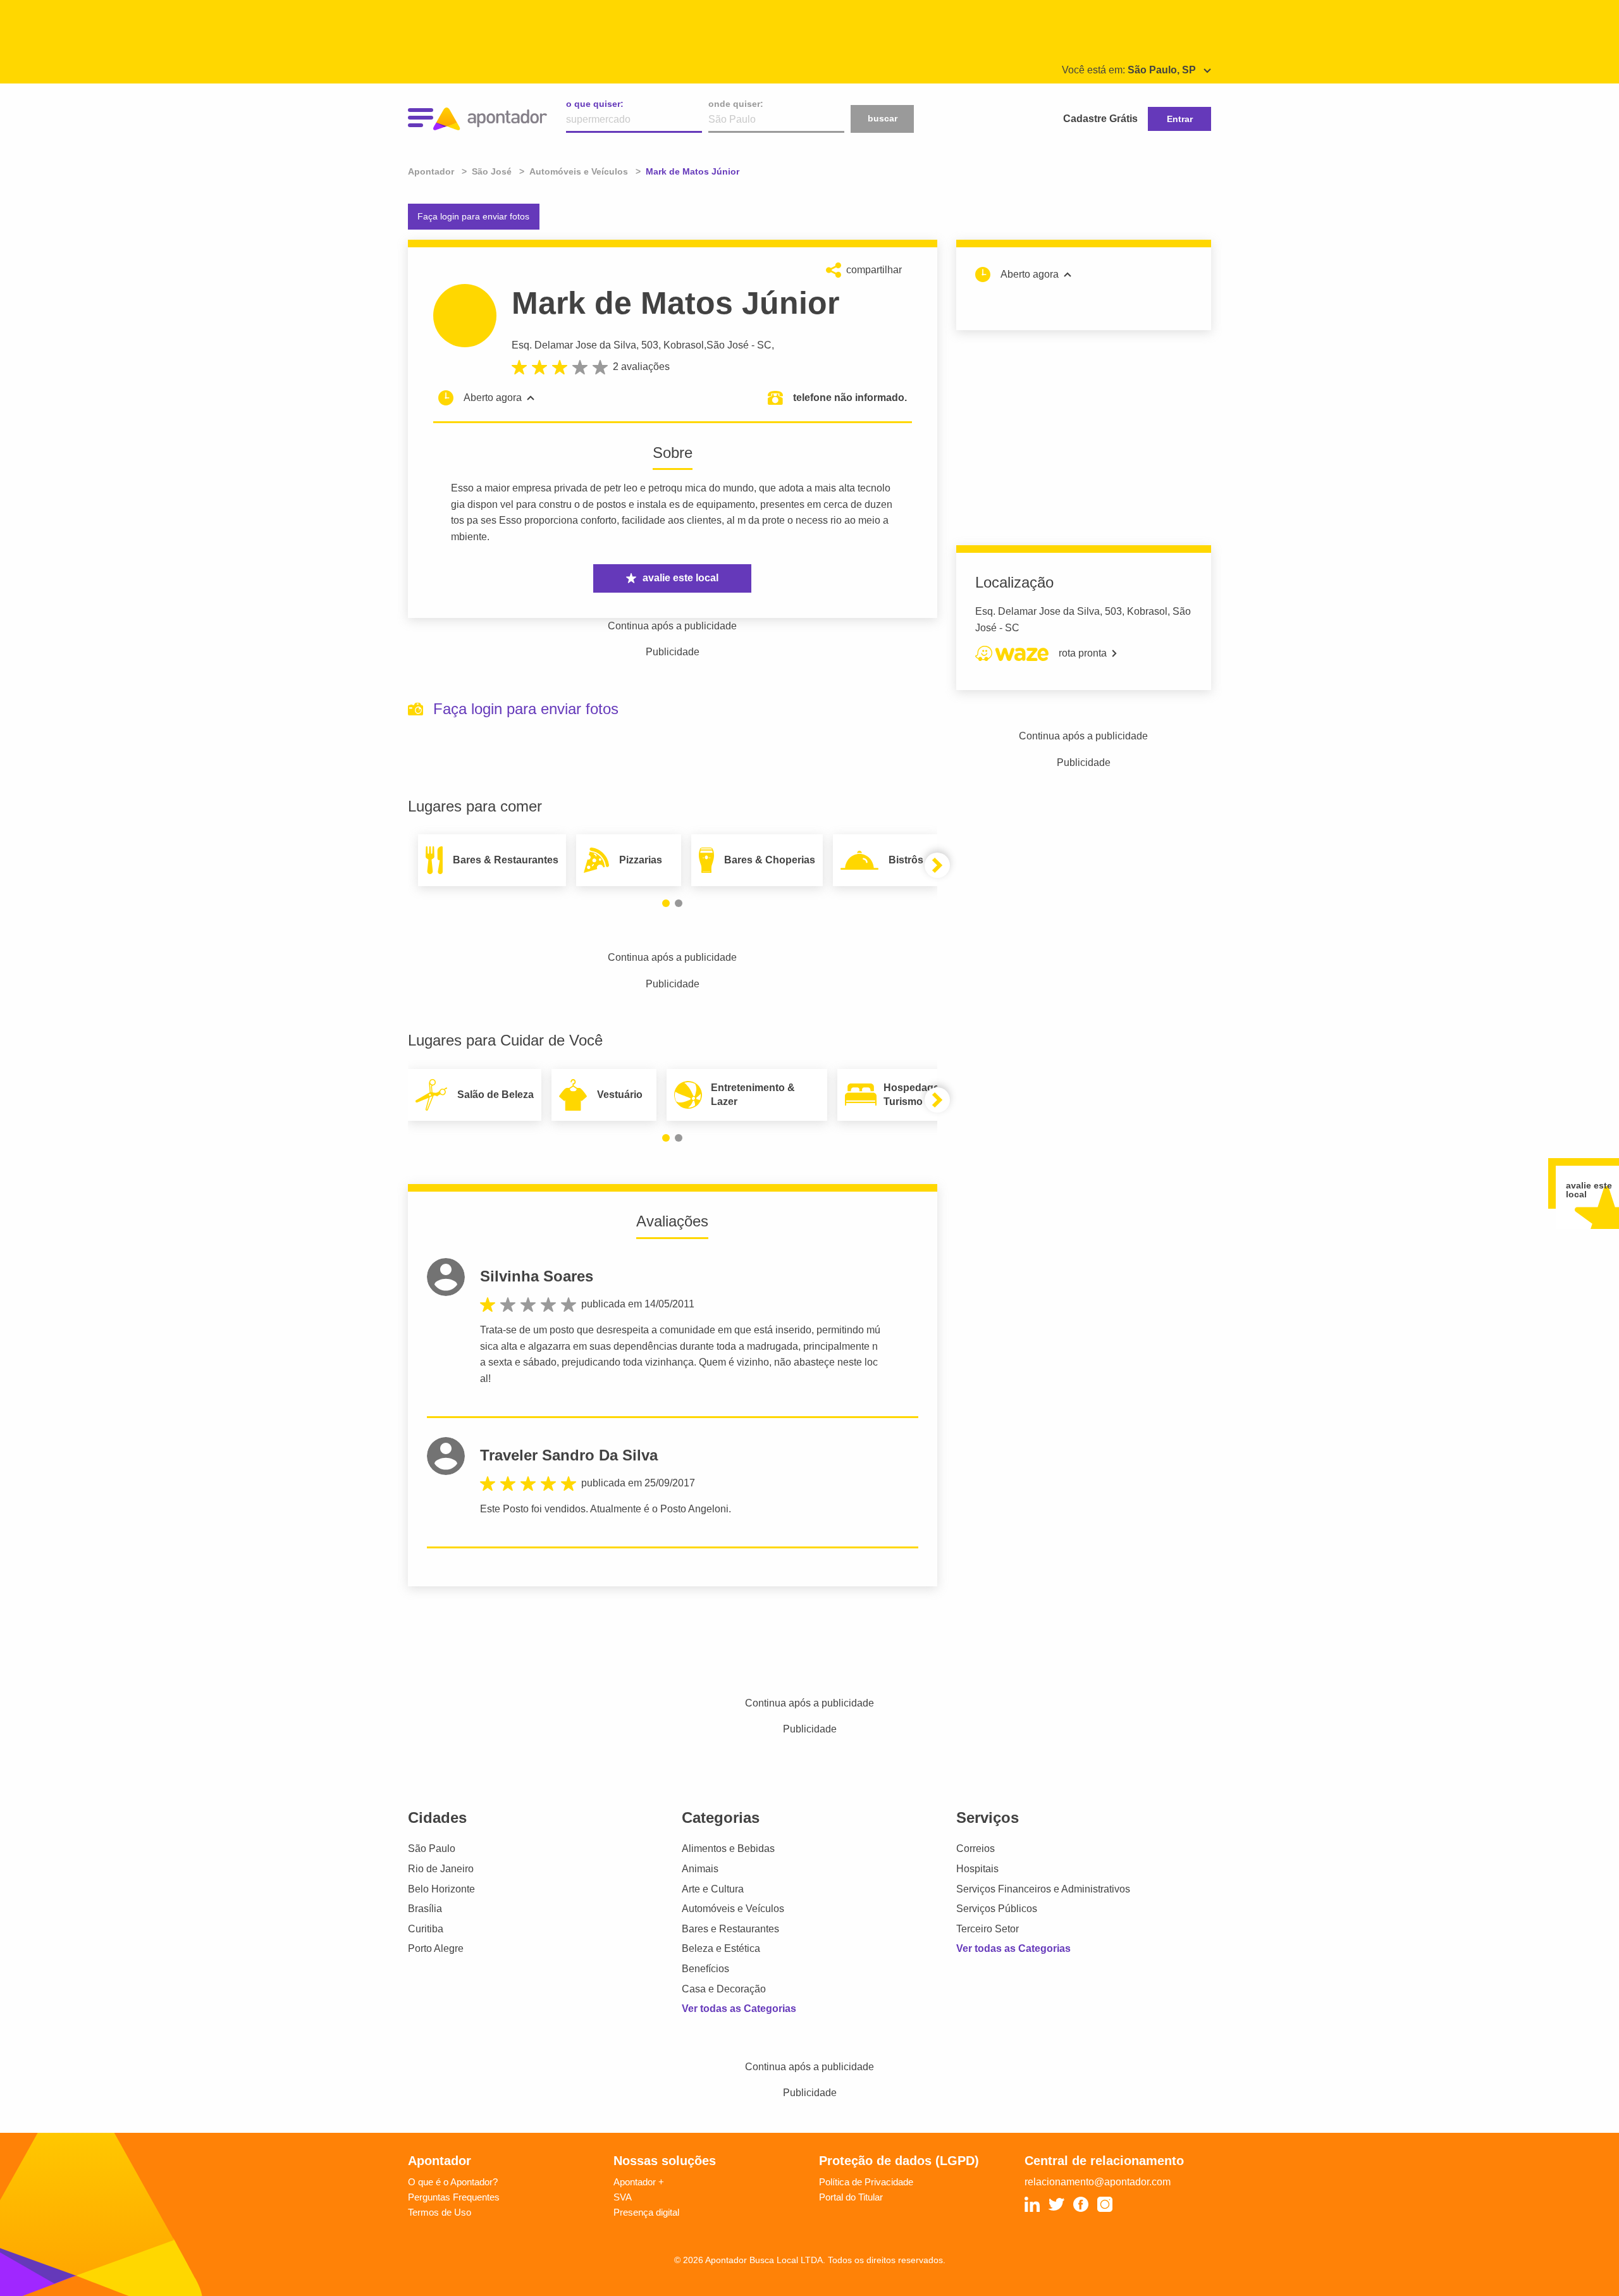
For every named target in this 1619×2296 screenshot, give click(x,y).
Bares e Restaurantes (730, 1929)
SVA (623, 2197)
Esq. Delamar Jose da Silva (574, 345)
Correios (976, 1849)
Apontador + (639, 2182)
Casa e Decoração (724, 1989)
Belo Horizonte (441, 1889)
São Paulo (432, 1849)
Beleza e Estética (721, 1948)
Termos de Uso (440, 2212)
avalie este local (680, 578)
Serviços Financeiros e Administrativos (1043, 1889)
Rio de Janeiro (441, 1869)
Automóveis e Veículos (733, 1909)
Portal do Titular (851, 2197)
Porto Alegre (436, 1948)
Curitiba (426, 1929)
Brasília (425, 1909)
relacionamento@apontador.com (1098, 2182)
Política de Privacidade (866, 2182)
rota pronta (1083, 653)
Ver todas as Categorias (739, 2009)
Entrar (1180, 119)
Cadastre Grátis (1100, 119)
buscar (883, 118)
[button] (666, 903)
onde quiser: (736, 104)
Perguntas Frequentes (454, 2197)
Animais (700, 1869)
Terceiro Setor (988, 1929)
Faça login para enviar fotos (473, 216)
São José (728, 345)
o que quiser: (595, 104)
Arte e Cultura (713, 1889)
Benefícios (705, 1969)
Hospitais (977, 1869)
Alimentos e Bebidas (728, 1849)
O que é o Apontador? (453, 2182)
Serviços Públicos (997, 1909)
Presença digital (646, 2212)
